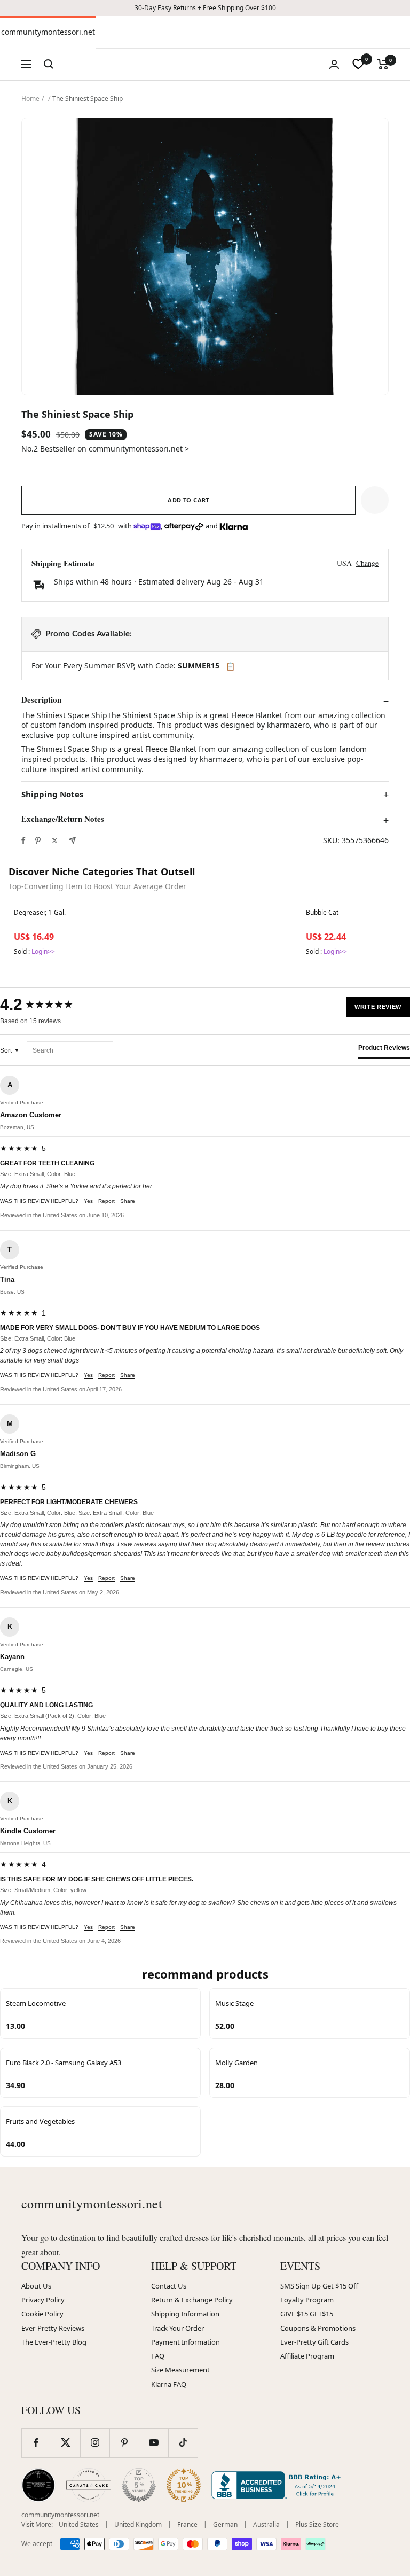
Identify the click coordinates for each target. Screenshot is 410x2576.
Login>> (43, 951)
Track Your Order (178, 2328)
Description (41, 700)
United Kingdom (138, 2524)
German (225, 2524)
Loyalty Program (307, 2300)
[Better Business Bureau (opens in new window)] (278, 2485)
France (187, 2524)
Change (367, 563)
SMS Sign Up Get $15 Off (319, 2286)
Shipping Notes (52, 794)
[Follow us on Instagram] (95, 2443)
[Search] (49, 64)
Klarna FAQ (169, 2384)
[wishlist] (358, 64)
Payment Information (186, 2342)
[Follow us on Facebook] (36, 2443)
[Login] (334, 64)
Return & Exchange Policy (192, 2300)
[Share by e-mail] (72, 840)
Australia (266, 2524)
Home (30, 99)
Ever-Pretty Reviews (53, 2328)
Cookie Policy (42, 2314)
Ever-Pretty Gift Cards (314, 2342)
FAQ (158, 2356)
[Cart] (383, 64)
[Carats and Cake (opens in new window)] (89, 2485)
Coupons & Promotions (318, 2328)
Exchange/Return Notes (63, 819)
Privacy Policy (43, 2300)
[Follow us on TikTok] (183, 2443)
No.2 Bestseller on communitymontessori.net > (105, 449)
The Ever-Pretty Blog (54, 2342)
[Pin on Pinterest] (38, 840)
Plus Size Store (317, 2524)
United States (79, 2524)
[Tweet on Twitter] (55, 840)
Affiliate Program (307, 2356)
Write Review (378, 1007)
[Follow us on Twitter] (65, 2443)
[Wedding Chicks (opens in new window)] (38, 2485)
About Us (36, 2286)
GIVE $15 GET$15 (307, 2314)
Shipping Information (185, 2314)
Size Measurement (180, 2370)
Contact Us (169, 2286)
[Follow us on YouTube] (153, 2443)
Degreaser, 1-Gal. (40, 913)
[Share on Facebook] (23, 840)
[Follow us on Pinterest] (124, 2443)
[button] (375, 500)
